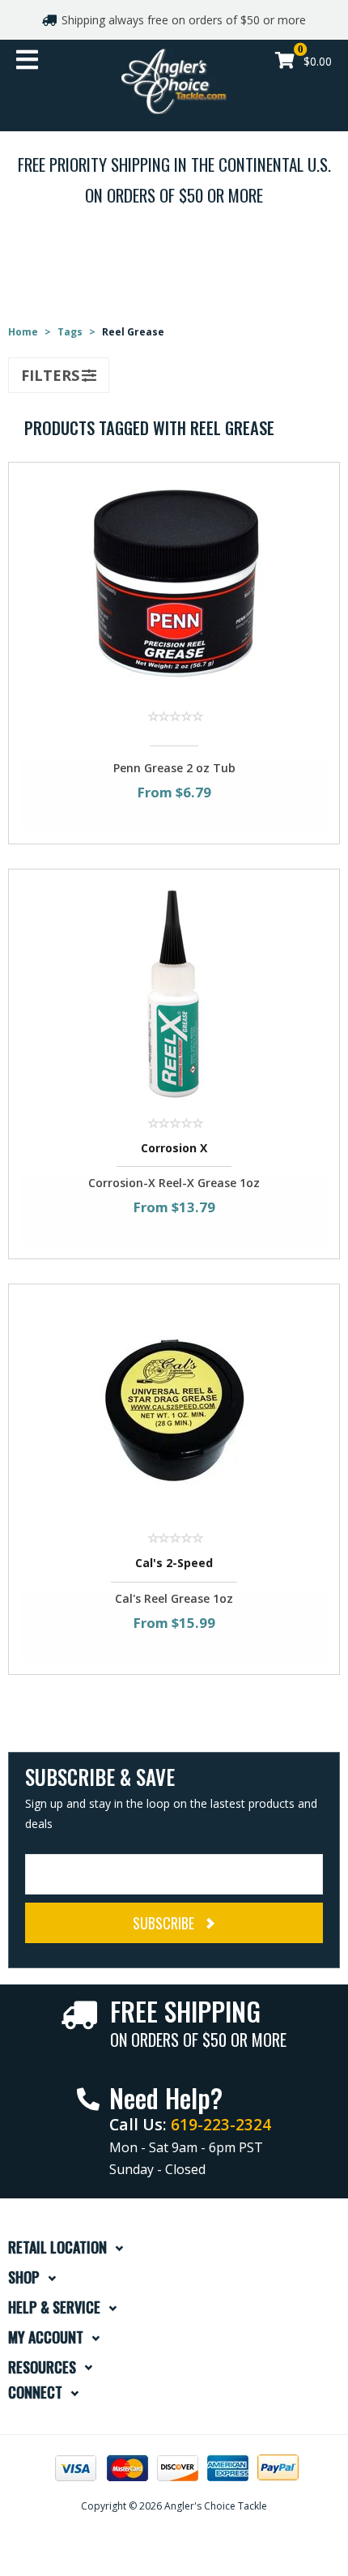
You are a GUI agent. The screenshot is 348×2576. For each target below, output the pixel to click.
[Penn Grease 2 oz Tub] (174, 585)
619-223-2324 (221, 2124)
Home (23, 332)
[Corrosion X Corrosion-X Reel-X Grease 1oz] (174, 992)
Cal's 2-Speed (174, 1563)
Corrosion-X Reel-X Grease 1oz (174, 1183)
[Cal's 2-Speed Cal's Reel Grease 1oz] (174, 1407)
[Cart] (285, 62)
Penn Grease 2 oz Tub (174, 768)
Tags (70, 332)
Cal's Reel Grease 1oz (174, 1598)
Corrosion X (174, 1148)
